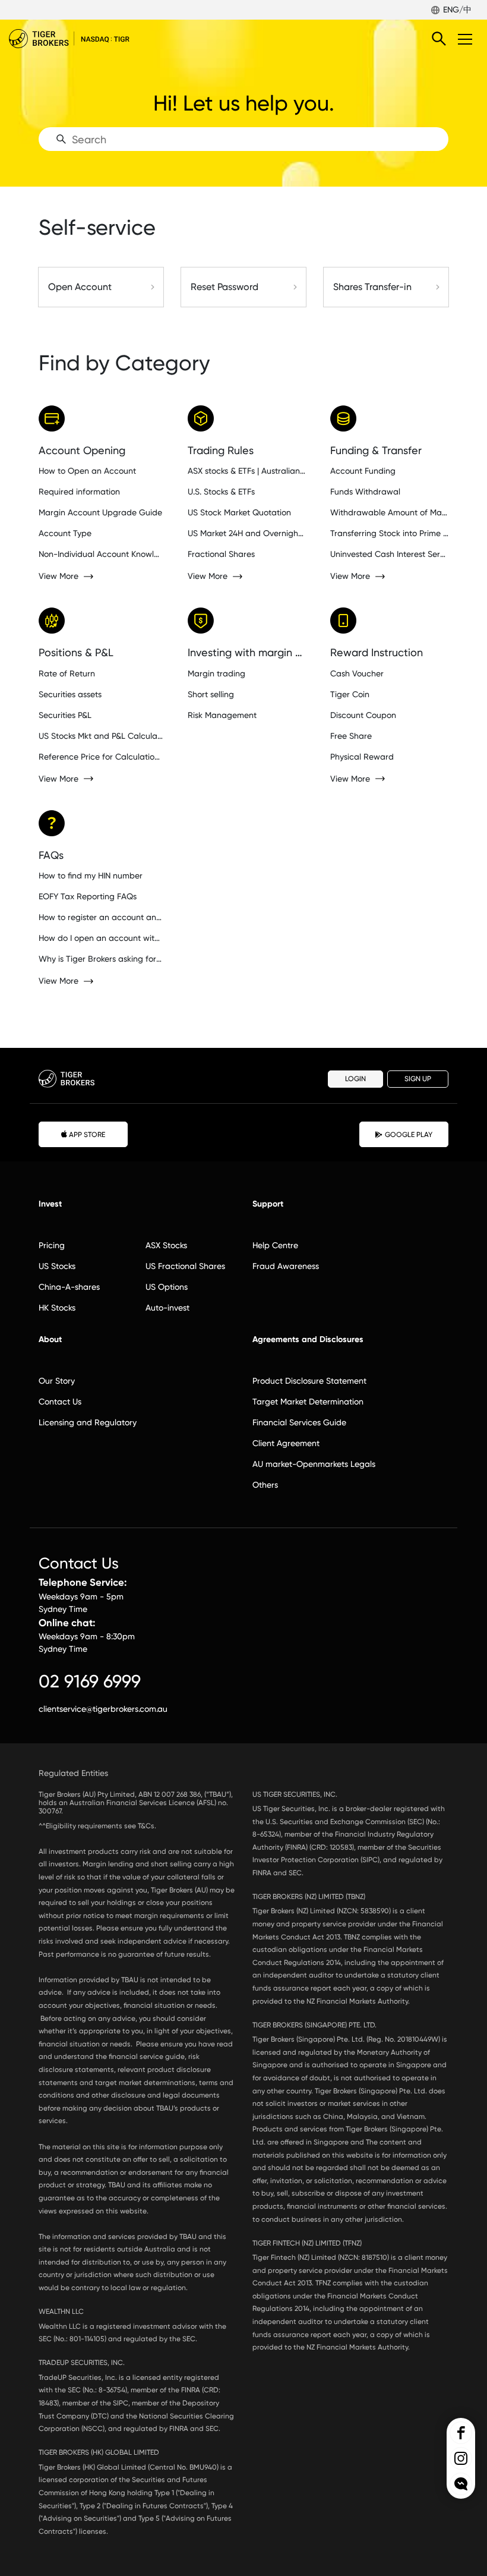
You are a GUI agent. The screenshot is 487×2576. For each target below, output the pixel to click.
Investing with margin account (247, 652)
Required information (79, 492)
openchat (461, 2484)
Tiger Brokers (77, 39)
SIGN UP (418, 1079)
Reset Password (224, 287)
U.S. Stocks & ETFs (221, 492)
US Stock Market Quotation (239, 512)
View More (58, 576)
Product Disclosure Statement (309, 1381)
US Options (167, 1287)
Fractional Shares (221, 554)
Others (265, 1485)
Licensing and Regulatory (88, 1422)
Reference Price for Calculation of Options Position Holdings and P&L (101, 757)
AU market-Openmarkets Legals (314, 1464)
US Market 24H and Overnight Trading (247, 533)
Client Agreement (286, 1443)
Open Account (80, 287)
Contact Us (60, 1402)
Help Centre (275, 1245)
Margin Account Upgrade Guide (100, 512)
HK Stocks (57, 1308)
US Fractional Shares (185, 1266)
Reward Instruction (377, 652)
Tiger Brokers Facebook (461, 2433)
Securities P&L (65, 715)
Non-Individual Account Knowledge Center (101, 554)
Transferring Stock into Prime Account (389, 533)
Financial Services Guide (299, 1422)
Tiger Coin (350, 694)
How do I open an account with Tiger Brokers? (101, 938)
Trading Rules (221, 450)
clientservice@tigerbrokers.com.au (103, 1709)
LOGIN (355, 1079)
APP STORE (87, 1135)
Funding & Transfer (376, 450)
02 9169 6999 (90, 1681)
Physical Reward (362, 757)
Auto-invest (167, 1308)
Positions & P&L (76, 652)
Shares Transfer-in (372, 287)
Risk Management (222, 715)
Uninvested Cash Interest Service (389, 554)
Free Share (351, 736)
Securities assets (70, 694)
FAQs (51, 855)
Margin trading (216, 673)
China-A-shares (69, 1287)
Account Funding (363, 471)
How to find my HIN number (91, 876)
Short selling (211, 694)
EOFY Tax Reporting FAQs (88, 896)
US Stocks (57, 1266)
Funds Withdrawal (365, 492)
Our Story (57, 1381)
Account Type (65, 533)
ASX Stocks (166, 1245)
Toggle (466, 39)
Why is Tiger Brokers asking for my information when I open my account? (101, 959)
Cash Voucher (357, 673)
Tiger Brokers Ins (461, 2458)
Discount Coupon (363, 715)
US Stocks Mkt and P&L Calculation (101, 736)
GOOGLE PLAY (409, 1135)
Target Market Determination (308, 1402)
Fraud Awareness (286, 1266)
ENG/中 (457, 10)
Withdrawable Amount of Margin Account (389, 512)
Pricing (52, 1245)
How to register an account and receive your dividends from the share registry (101, 917)
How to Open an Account (87, 471)
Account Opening (82, 450)
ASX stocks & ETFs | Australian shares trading (247, 471)
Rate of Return (67, 673)
